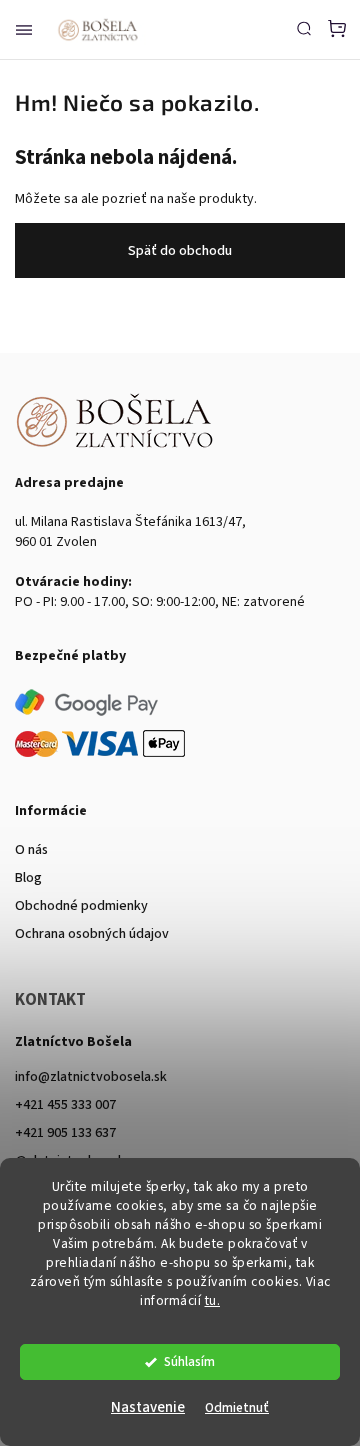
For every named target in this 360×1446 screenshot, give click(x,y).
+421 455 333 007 (65, 1105)
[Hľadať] (304, 28)
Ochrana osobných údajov (92, 934)
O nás (31, 850)
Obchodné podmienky (81, 906)
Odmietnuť (237, 1407)
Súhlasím (189, 1361)
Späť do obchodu (180, 251)
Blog (28, 878)
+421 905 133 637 (65, 1133)
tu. (213, 1300)
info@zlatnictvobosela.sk (91, 1077)
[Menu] (24, 30)
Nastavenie (148, 1407)
